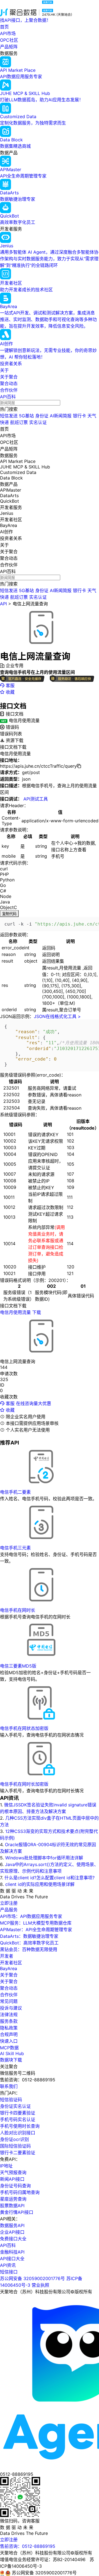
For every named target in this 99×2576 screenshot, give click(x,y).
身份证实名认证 (15, 2106)
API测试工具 (36, 799)
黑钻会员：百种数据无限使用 (29, 1949)
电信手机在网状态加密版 (24, 1728)
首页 (4, 27)
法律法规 (9, 2015)
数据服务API (12, 2225)
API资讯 (8, 2265)
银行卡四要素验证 (18, 2113)
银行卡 (79, 416)
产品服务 (9, 1910)
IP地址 (6, 2166)
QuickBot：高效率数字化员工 (29, 1943)
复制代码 (9, 914)
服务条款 (9, 2021)
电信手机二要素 (15, 1492)
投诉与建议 (11, 2008)
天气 (92, 416)
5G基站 (26, 416)
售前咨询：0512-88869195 (28, 2546)
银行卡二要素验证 (18, 2153)
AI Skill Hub (12, 2053)
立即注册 (9, 1903)
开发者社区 (11, 1963)
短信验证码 (11, 2100)
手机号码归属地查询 (20, 2192)
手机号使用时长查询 (20, 2126)
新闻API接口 (12, 2179)
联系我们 (9, 2086)
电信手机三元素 (15, 1548)
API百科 (8, 397)
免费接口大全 (13, 2239)
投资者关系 (11, 364)
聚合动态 (9, 383)
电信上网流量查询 (30, 604)
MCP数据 (9, 2048)
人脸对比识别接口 (18, 2133)
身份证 (42, 416)
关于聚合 (9, 377)
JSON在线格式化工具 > (57, 1016)
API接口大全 (12, 2259)
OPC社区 (9, 40)
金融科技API (12, 2252)
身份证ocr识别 (14, 2139)
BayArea (9, 1968)
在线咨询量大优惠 (34, 1403)
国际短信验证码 (15, 2146)
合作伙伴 (9, 390)
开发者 (7, 1956)
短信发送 (9, 416)
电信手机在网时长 (18, 1610)
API (3, 604)
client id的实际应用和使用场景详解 (40, 1884)
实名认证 (38, 422)
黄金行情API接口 (17, 2212)
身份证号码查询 (15, 2186)
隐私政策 (9, 2028)
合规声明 (9, 2034)
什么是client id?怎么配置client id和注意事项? (50, 1878)
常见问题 (9, 2001)
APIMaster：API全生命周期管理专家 (36, 1930)
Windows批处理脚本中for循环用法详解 (44, 1858)
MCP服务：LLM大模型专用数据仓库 (36, 1923)
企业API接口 (12, 2232)
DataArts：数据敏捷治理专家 (29, 1936)
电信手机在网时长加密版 (24, 1784)
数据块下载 (11, 2060)
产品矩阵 (9, 47)
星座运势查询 (13, 2199)
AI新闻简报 (61, 416)
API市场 (8, 33)
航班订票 (19, 422)
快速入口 (9, 2041)
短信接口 (9, 2272)
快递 (4, 422)
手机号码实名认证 (18, 2119)
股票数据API (12, 2206)
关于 (4, 370)
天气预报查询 (13, 2172)
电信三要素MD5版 (18, 1666)
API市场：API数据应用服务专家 (31, 1916)
